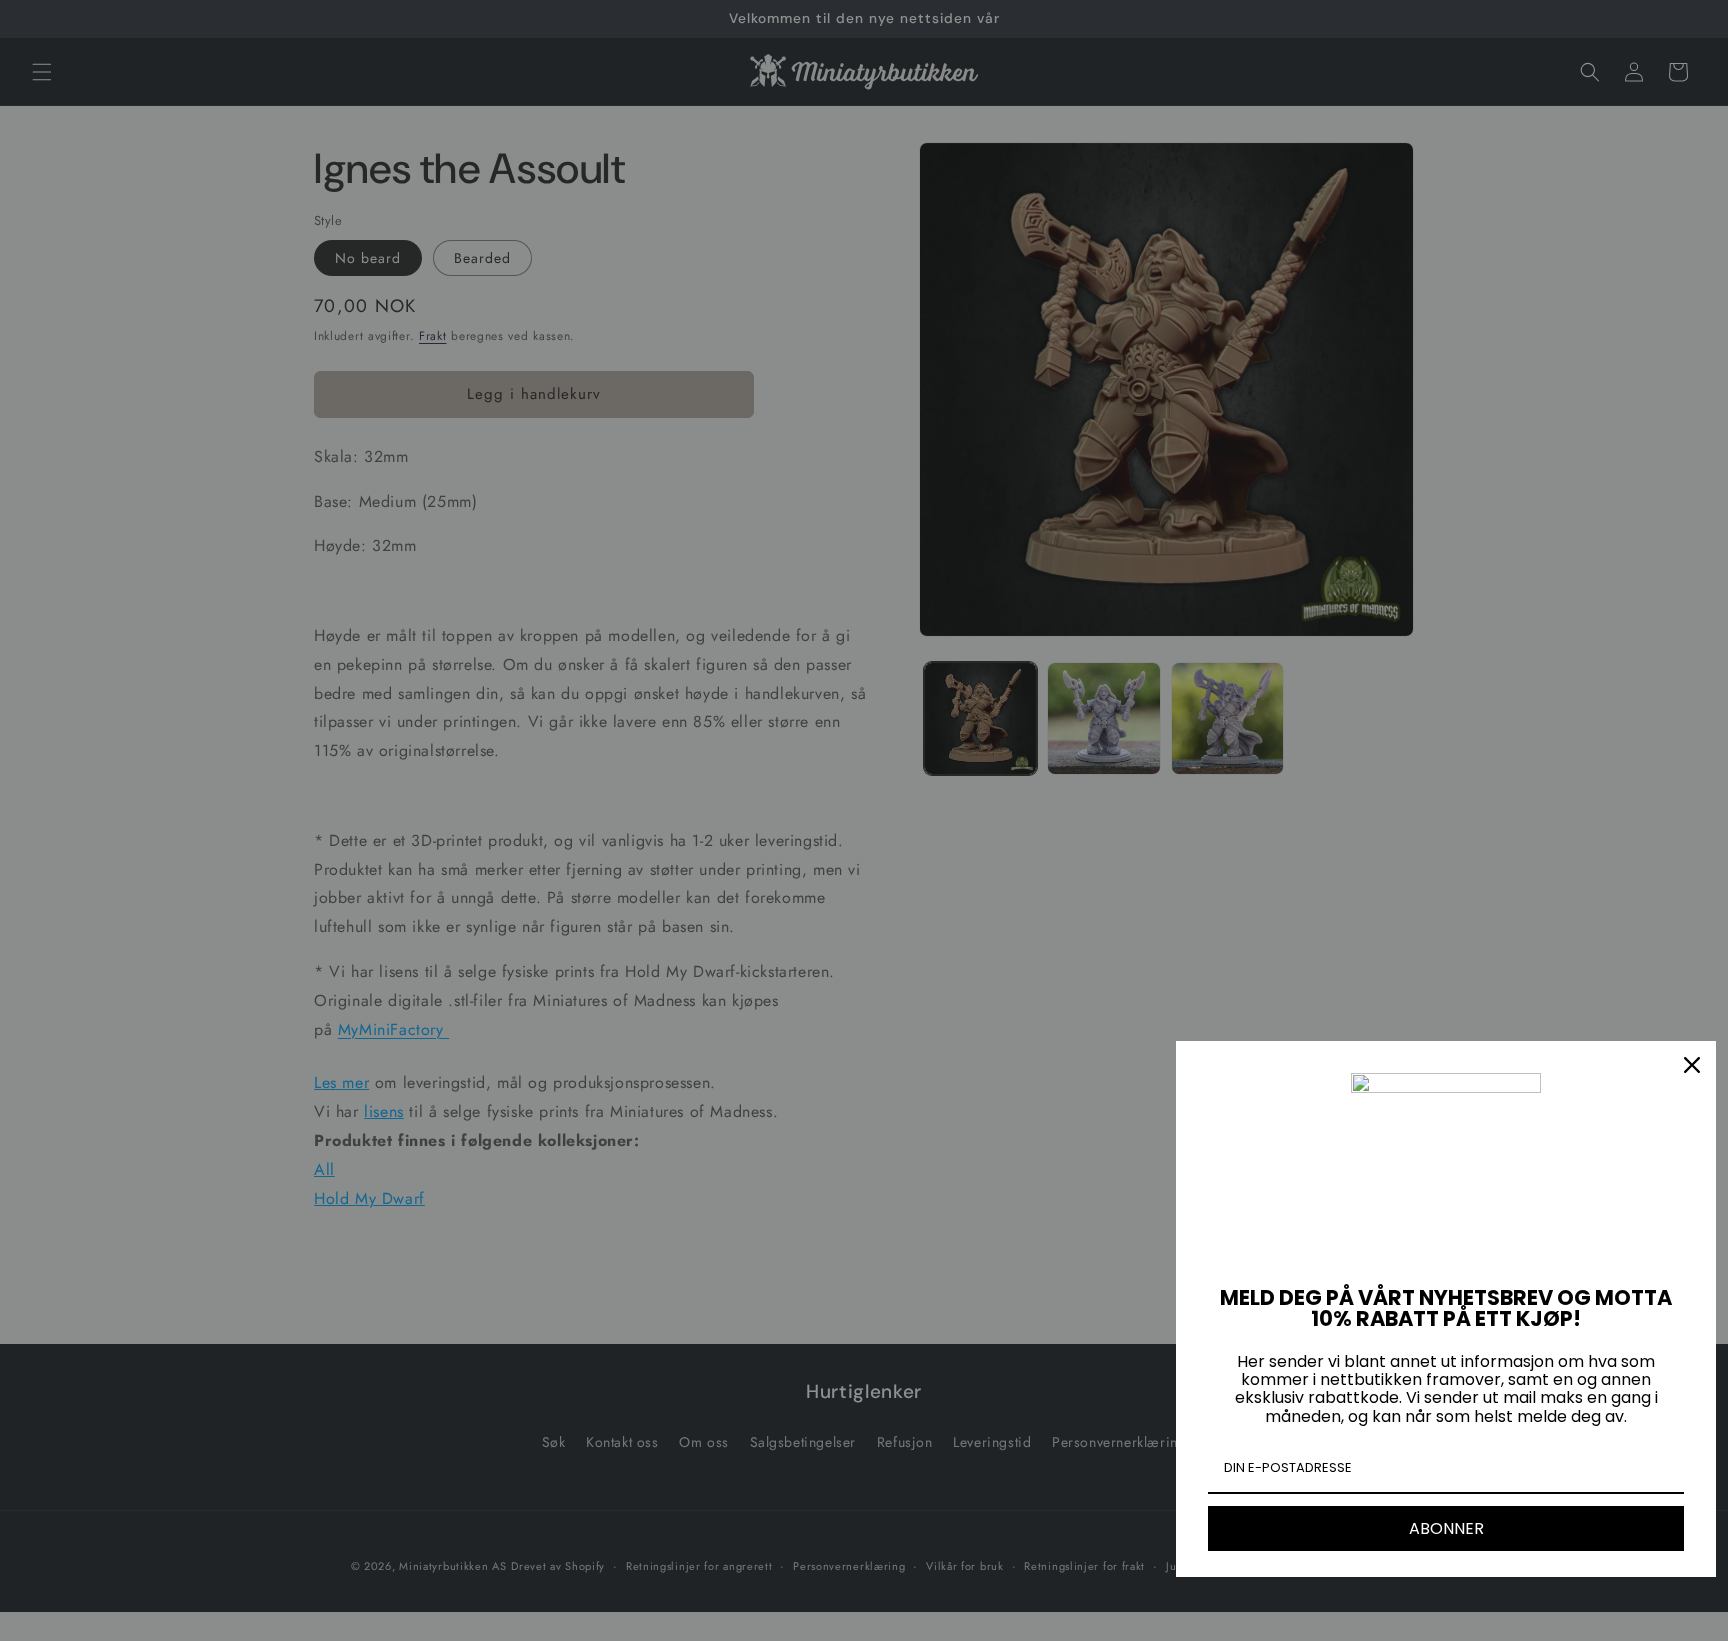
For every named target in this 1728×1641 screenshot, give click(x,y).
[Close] (1692, 1065)
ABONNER (1446, 1528)
